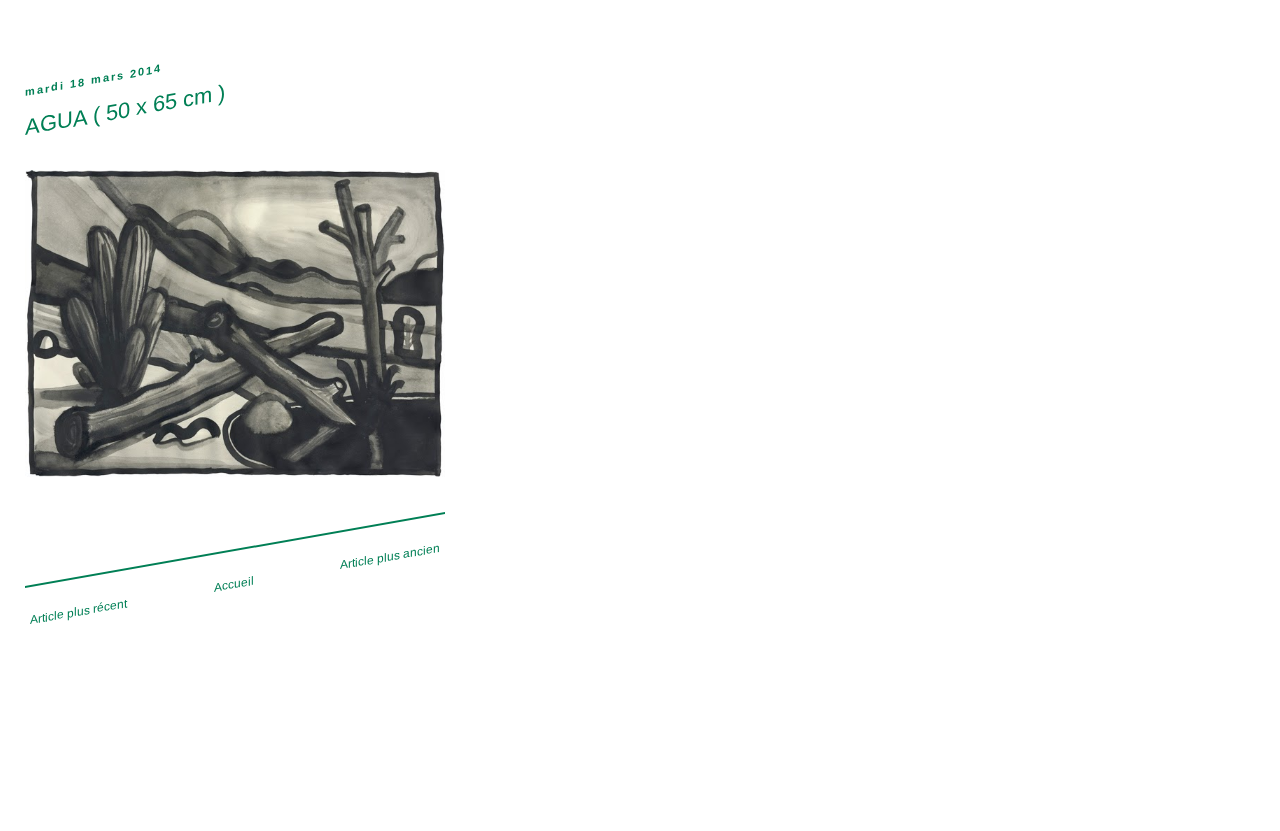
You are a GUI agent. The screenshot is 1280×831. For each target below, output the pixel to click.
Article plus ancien (390, 556)
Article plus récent (78, 611)
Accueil (234, 583)
